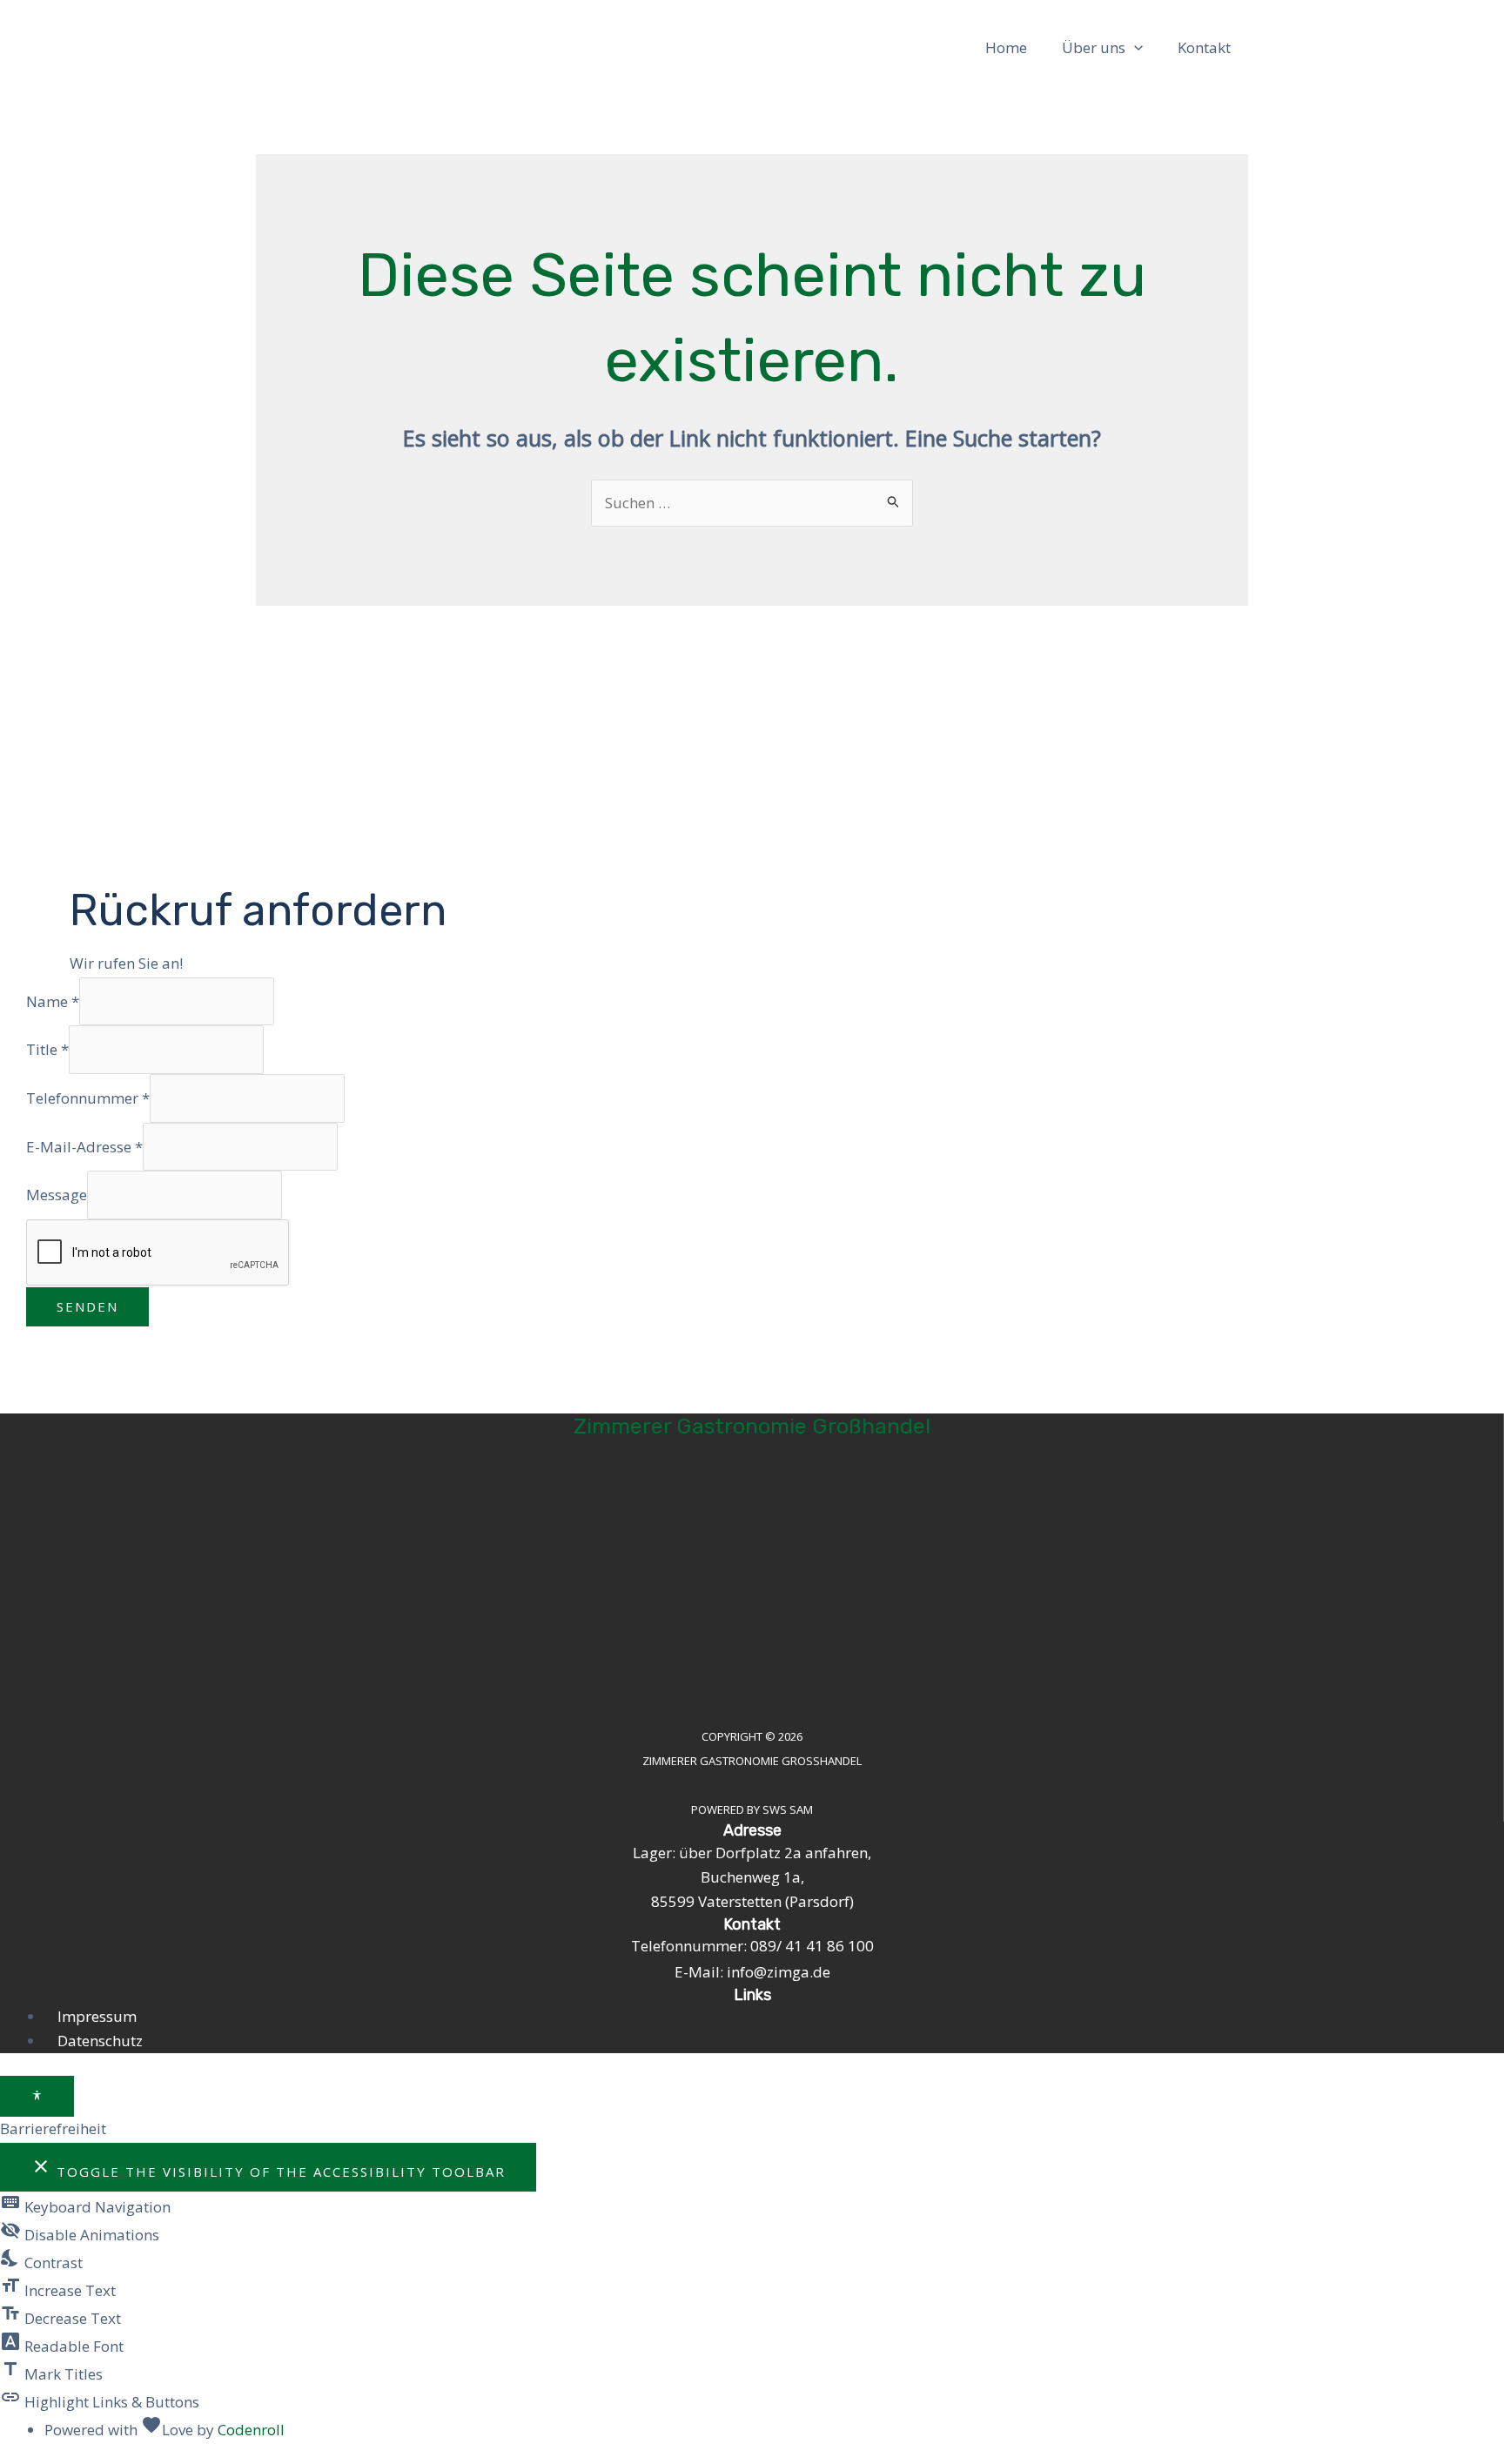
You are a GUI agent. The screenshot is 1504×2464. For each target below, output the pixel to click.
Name (53, 1001)
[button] (1134, 48)
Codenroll (251, 2430)
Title (47, 1049)
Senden (87, 1306)
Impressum (97, 2016)
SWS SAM (788, 1809)
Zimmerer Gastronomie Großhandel (752, 1426)
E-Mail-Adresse (84, 1146)
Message (57, 1195)
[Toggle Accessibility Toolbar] (37, 2096)
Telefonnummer (88, 1098)
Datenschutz (100, 2041)
